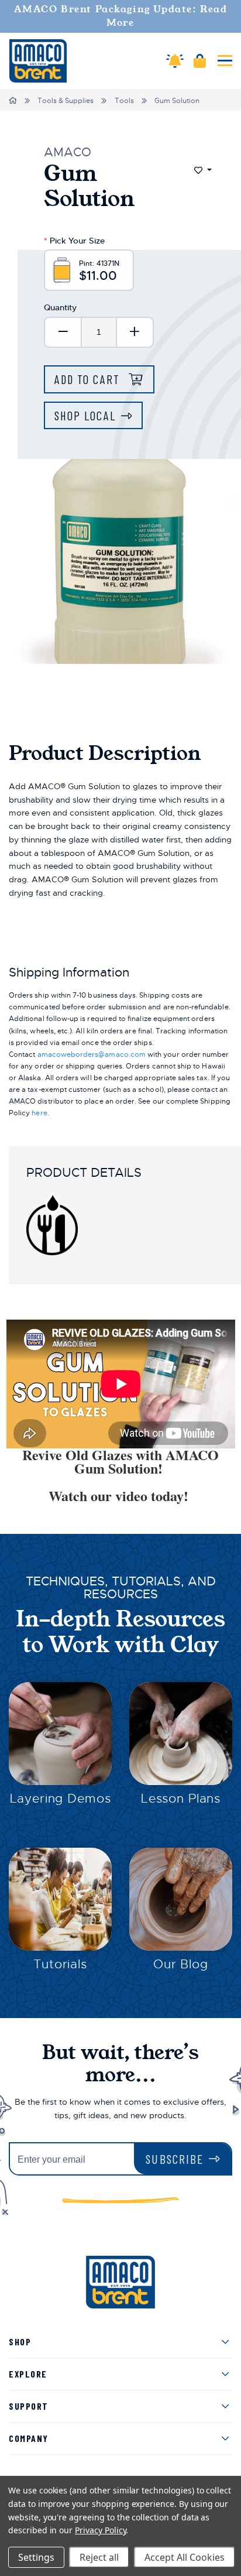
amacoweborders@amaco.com (92, 1054)
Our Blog (181, 1964)
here (39, 1113)
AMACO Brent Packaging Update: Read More (121, 16)
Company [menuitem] (29, 2438)
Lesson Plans (181, 1799)
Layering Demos (61, 1799)
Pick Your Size (74, 241)
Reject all (99, 2557)
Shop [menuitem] (20, 2342)
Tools (124, 101)
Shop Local (85, 415)
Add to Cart (89, 379)
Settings (36, 2557)
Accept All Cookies (185, 2557)
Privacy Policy (100, 2530)
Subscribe (175, 2159)
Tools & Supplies (66, 101)
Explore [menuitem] (28, 2374)
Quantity (60, 307)
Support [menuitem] (29, 2406)
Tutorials (60, 1964)
